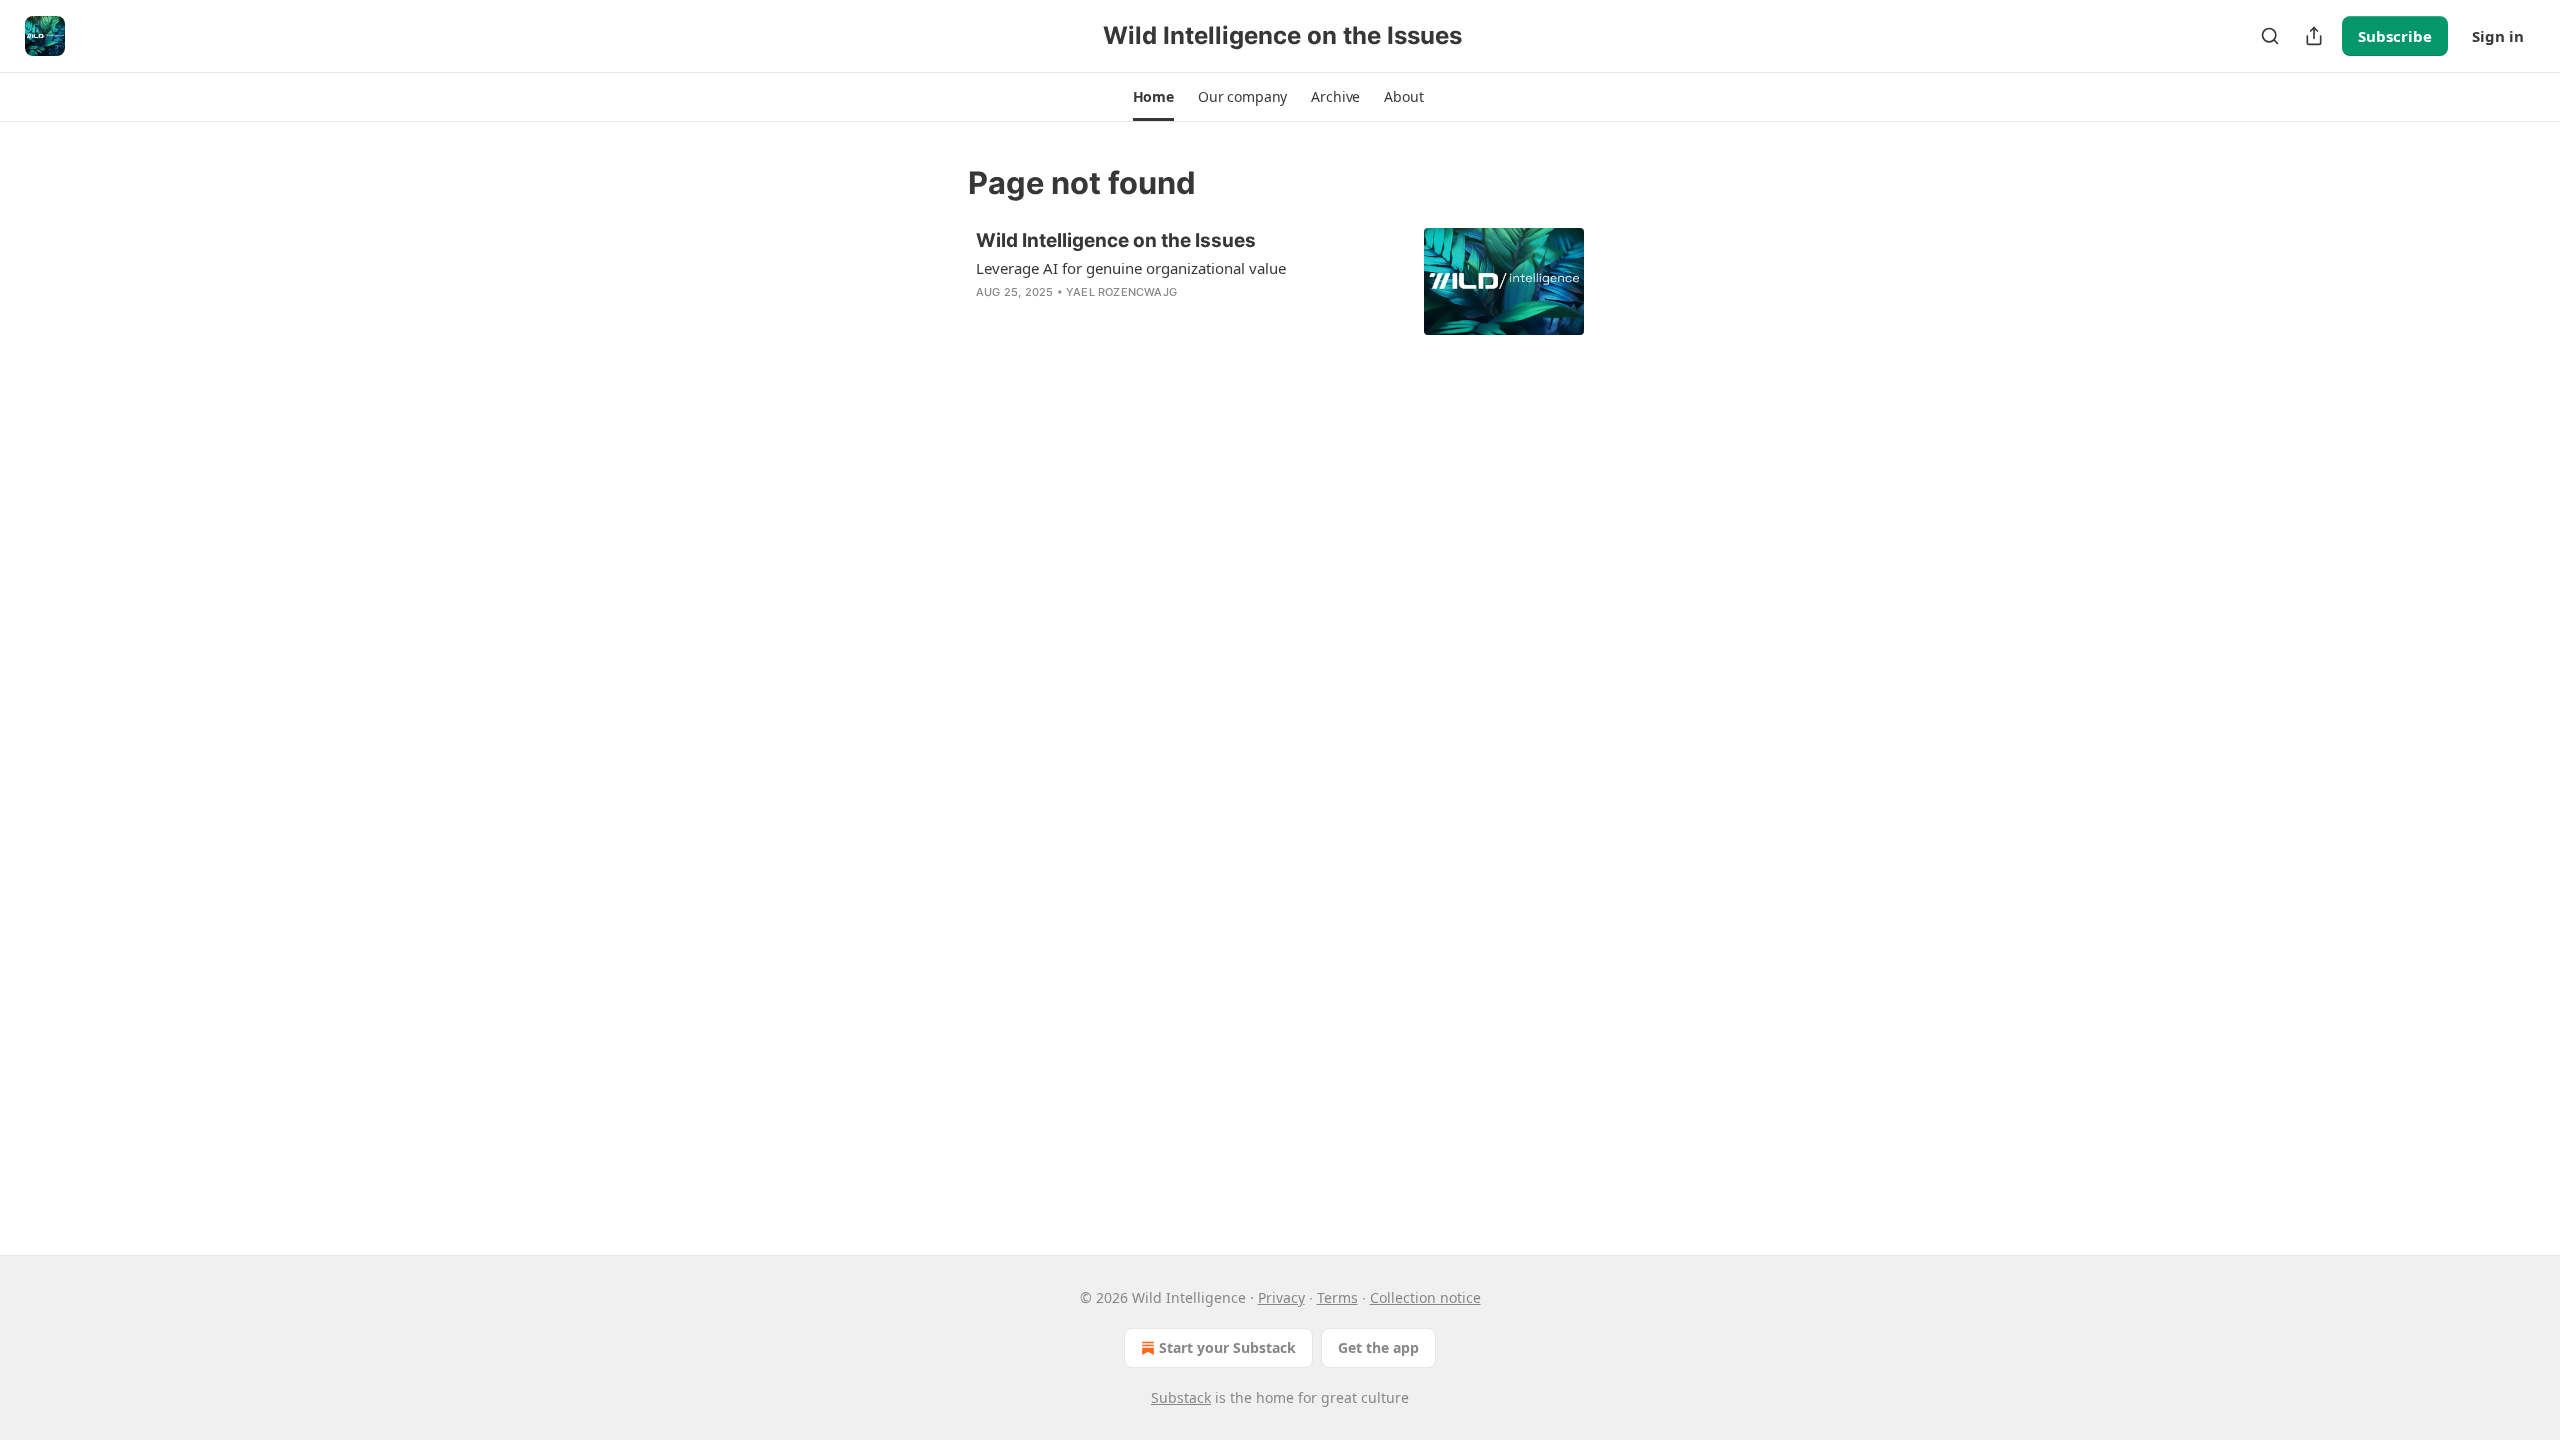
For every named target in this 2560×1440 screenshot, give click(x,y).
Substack (1181, 1397)
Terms (1337, 1297)
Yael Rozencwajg (1121, 292)
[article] (1280, 281)
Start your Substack (1227, 1347)
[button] (1153, 97)
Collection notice (1425, 1297)
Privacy (1281, 1297)
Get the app (1378, 1347)
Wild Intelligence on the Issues (1116, 240)
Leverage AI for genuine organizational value (1131, 268)
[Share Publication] (2314, 36)
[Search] (2270, 36)
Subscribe (2395, 36)
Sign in (2498, 36)
